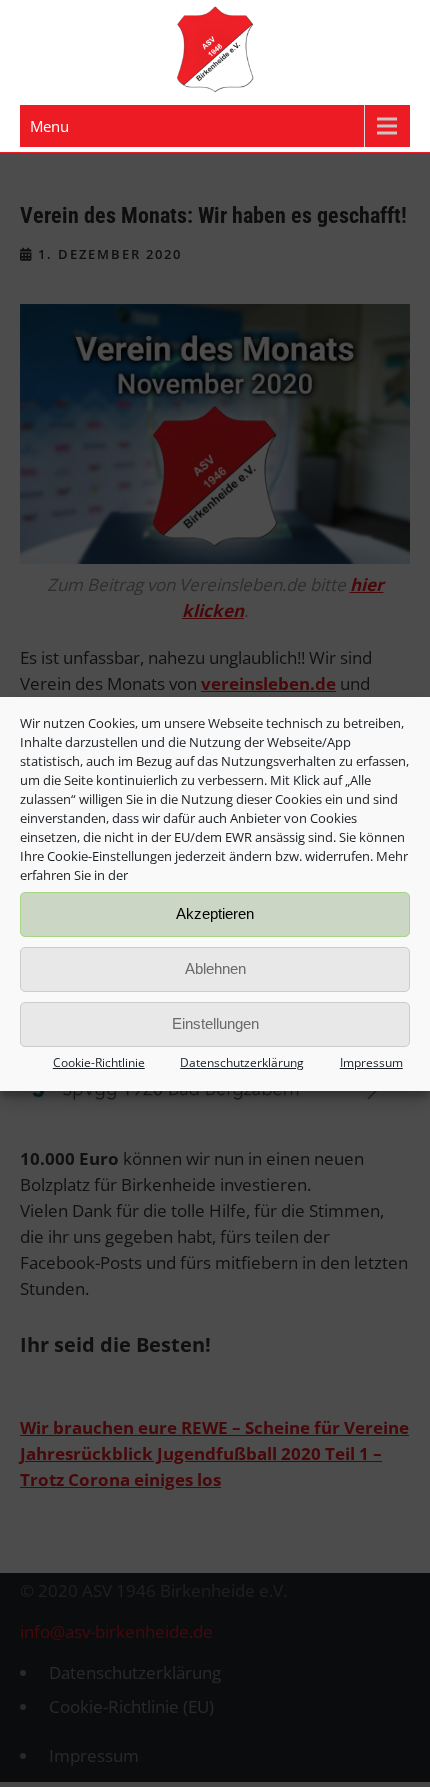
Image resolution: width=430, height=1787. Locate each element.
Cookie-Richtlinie (99, 1062)
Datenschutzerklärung (242, 1062)
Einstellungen (215, 1023)
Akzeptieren (215, 913)
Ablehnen (215, 968)
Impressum (371, 1062)
